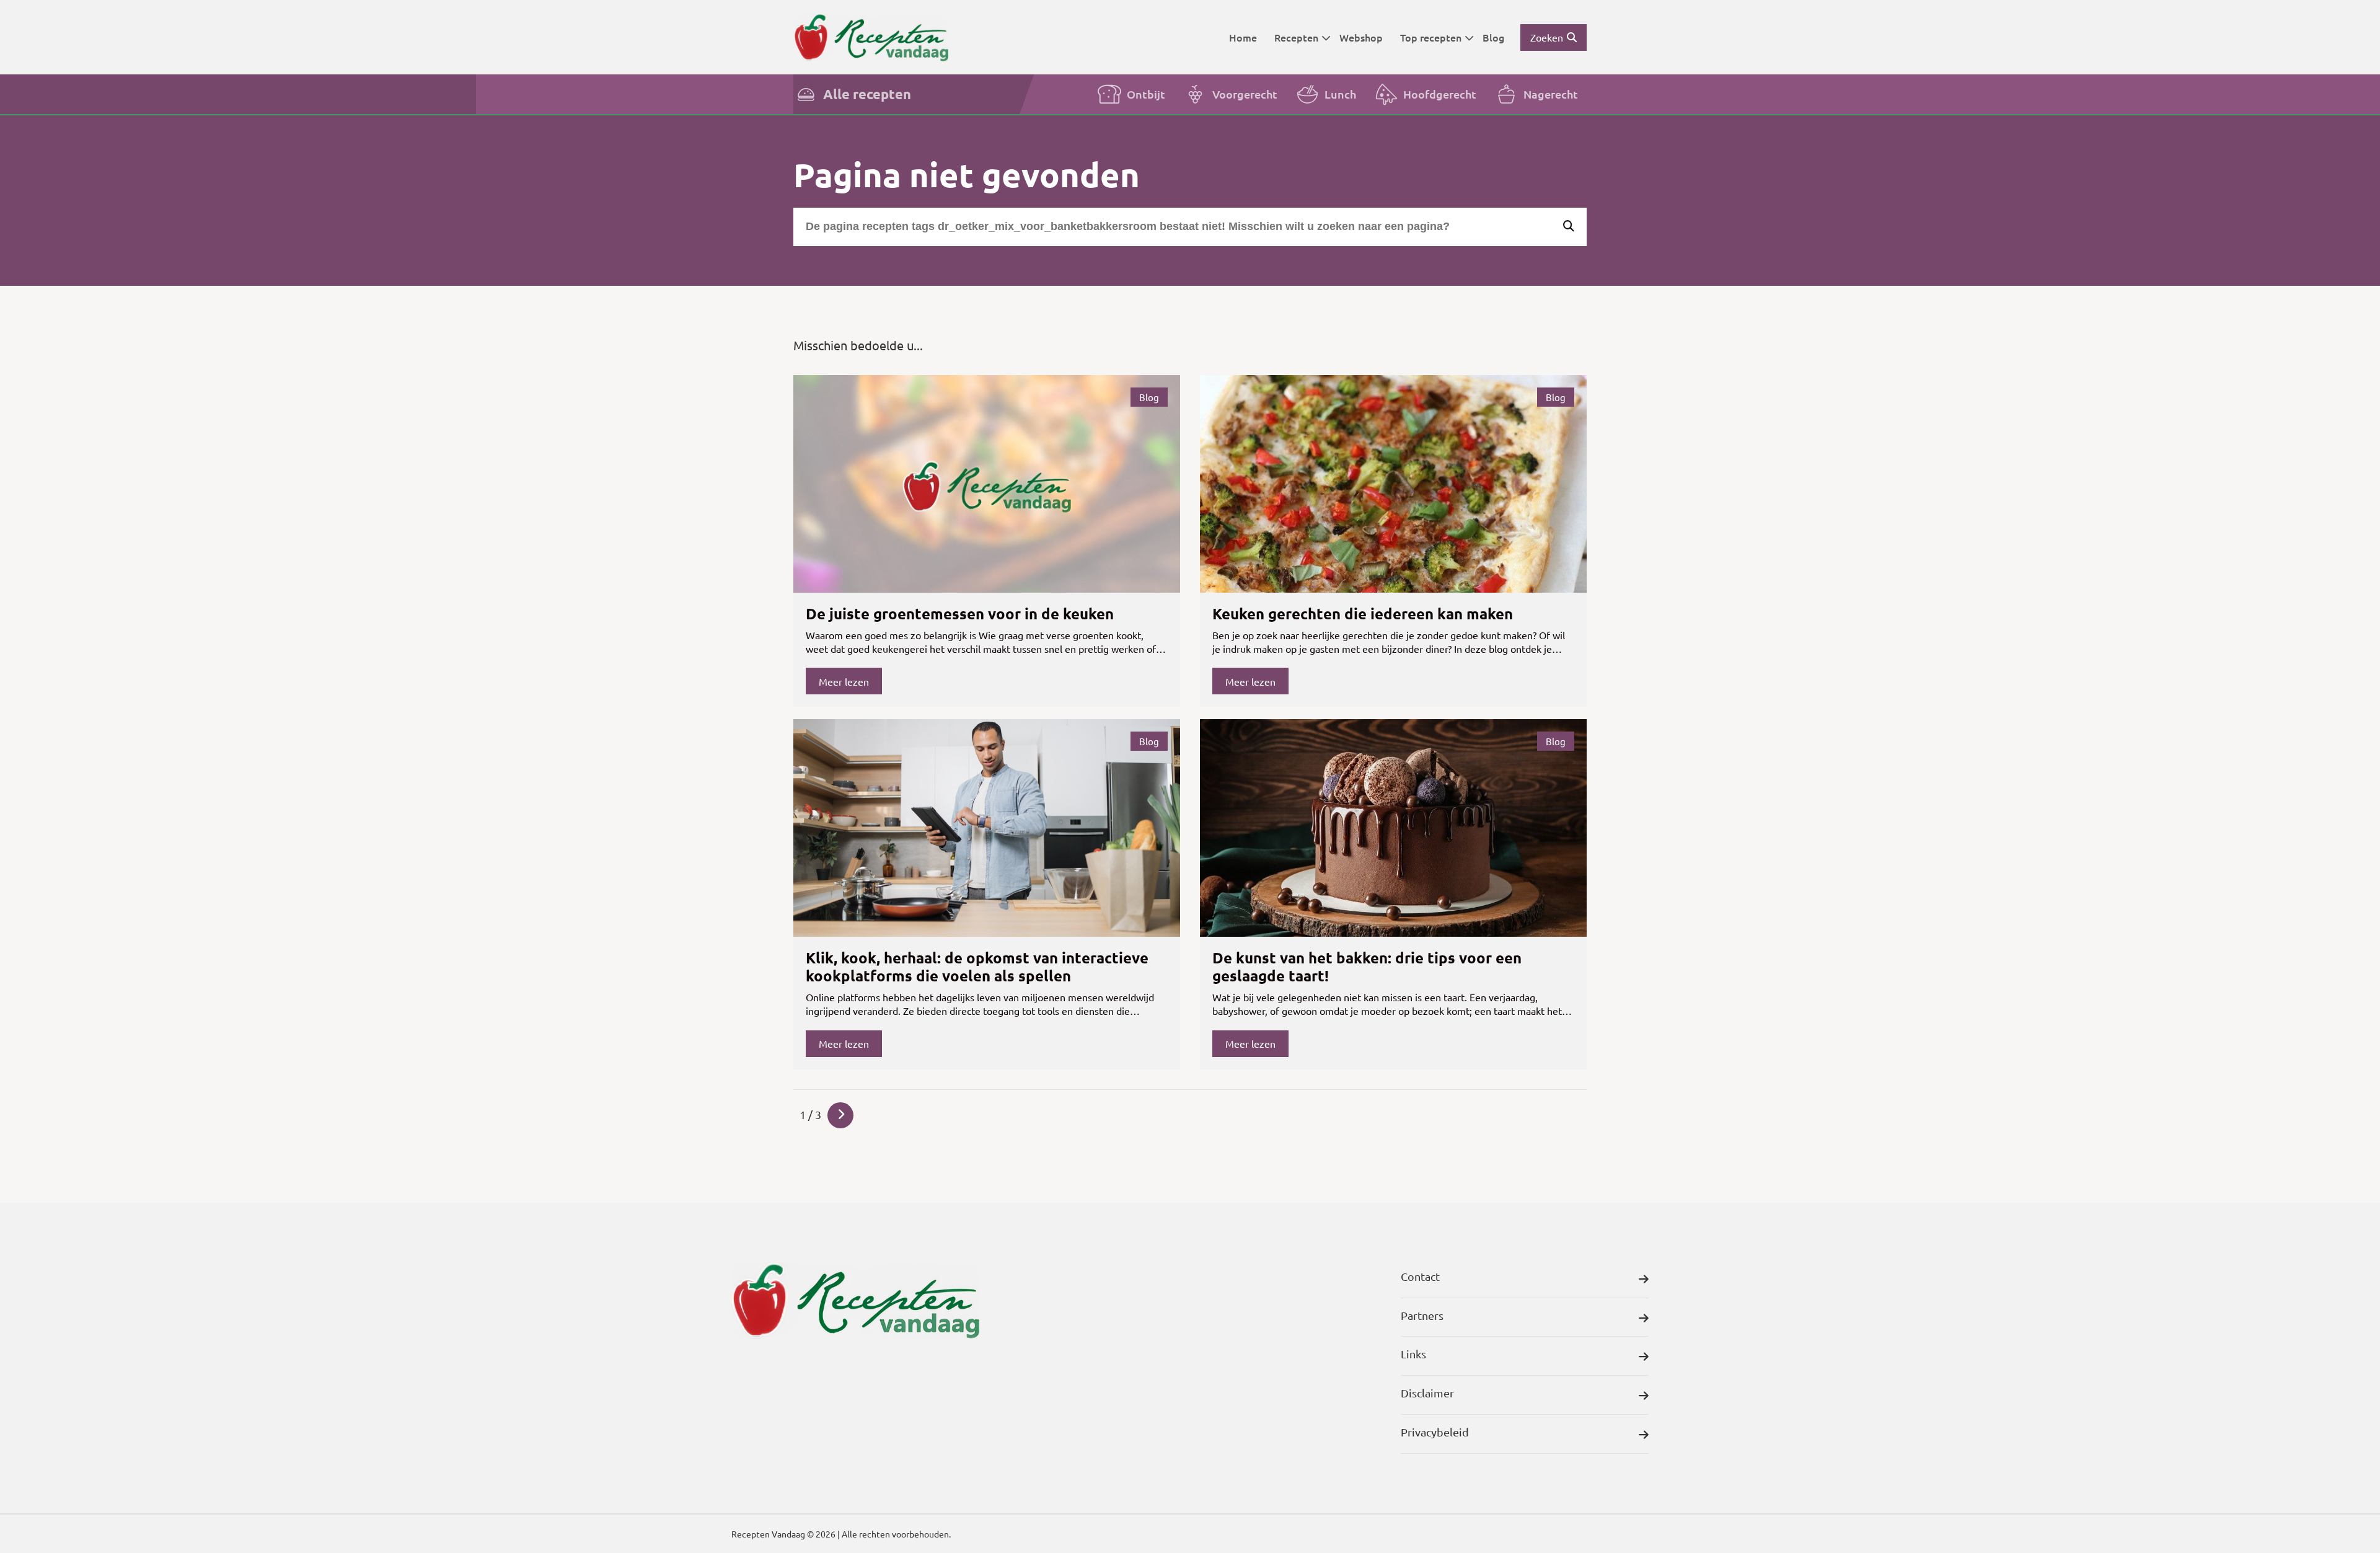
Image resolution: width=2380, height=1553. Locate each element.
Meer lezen (844, 681)
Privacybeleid (1435, 1432)
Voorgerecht (1245, 94)
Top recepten (1431, 37)
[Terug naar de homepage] (871, 37)
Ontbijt (1146, 94)
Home (1243, 37)
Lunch (1340, 94)
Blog (1493, 37)
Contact (1420, 1276)
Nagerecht (1551, 94)
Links (1413, 1354)
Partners (1422, 1315)
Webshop (1361, 37)
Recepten (1296, 37)
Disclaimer (1427, 1393)
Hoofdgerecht (1440, 94)
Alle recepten (867, 94)
